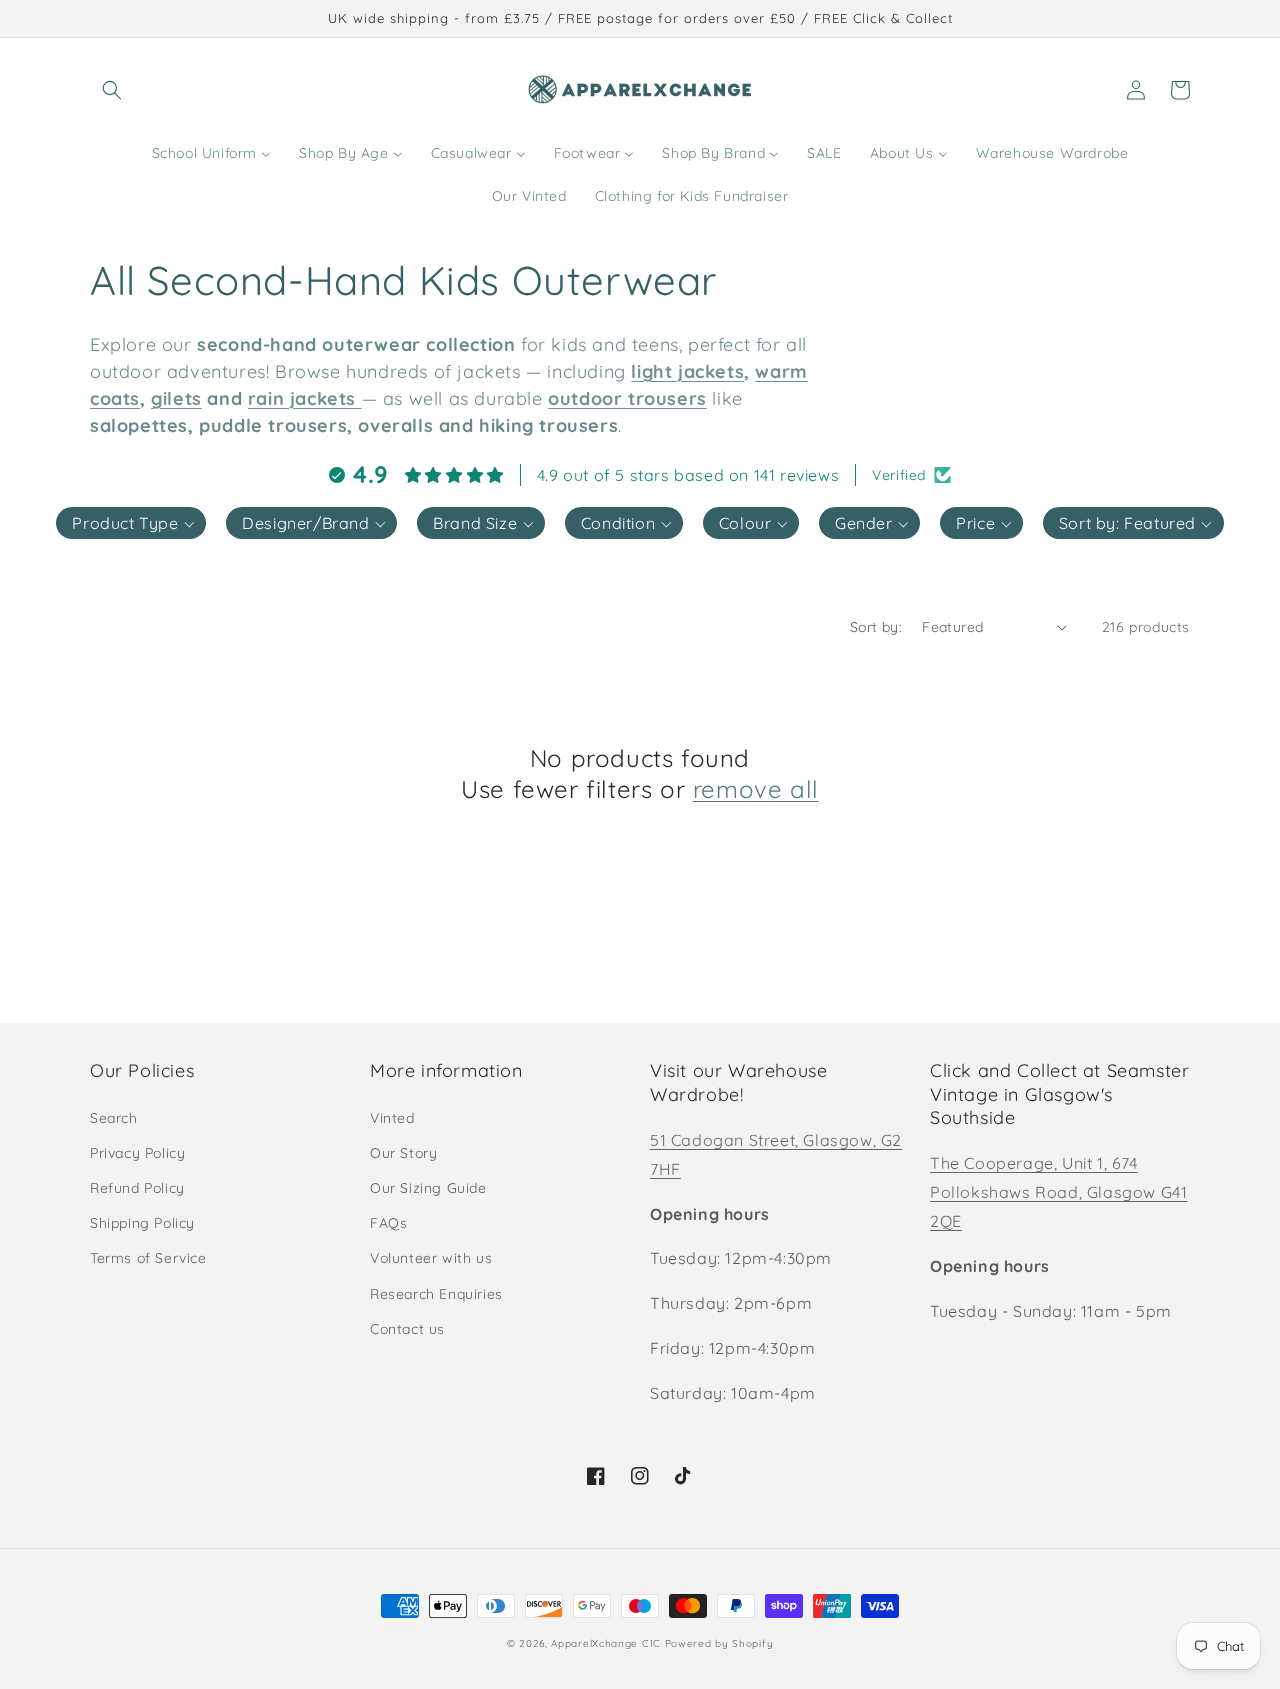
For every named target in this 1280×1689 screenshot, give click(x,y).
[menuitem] (211, 153)
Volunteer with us (431, 1258)
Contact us (407, 1329)
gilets (176, 398)
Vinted (392, 1118)
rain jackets (302, 398)
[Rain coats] (359, 398)
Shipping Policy (142, 1223)
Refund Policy (137, 1188)
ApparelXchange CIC (606, 1643)
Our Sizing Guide (428, 1188)
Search (114, 1118)
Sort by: (876, 627)
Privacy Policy (137, 1153)
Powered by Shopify (719, 1643)
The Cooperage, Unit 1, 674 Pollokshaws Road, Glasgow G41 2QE (1058, 1192)
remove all (756, 789)
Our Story (403, 1153)
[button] (112, 90)
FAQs (388, 1223)
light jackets (687, 371)
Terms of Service (148, 1258)
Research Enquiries (436, 1294)
